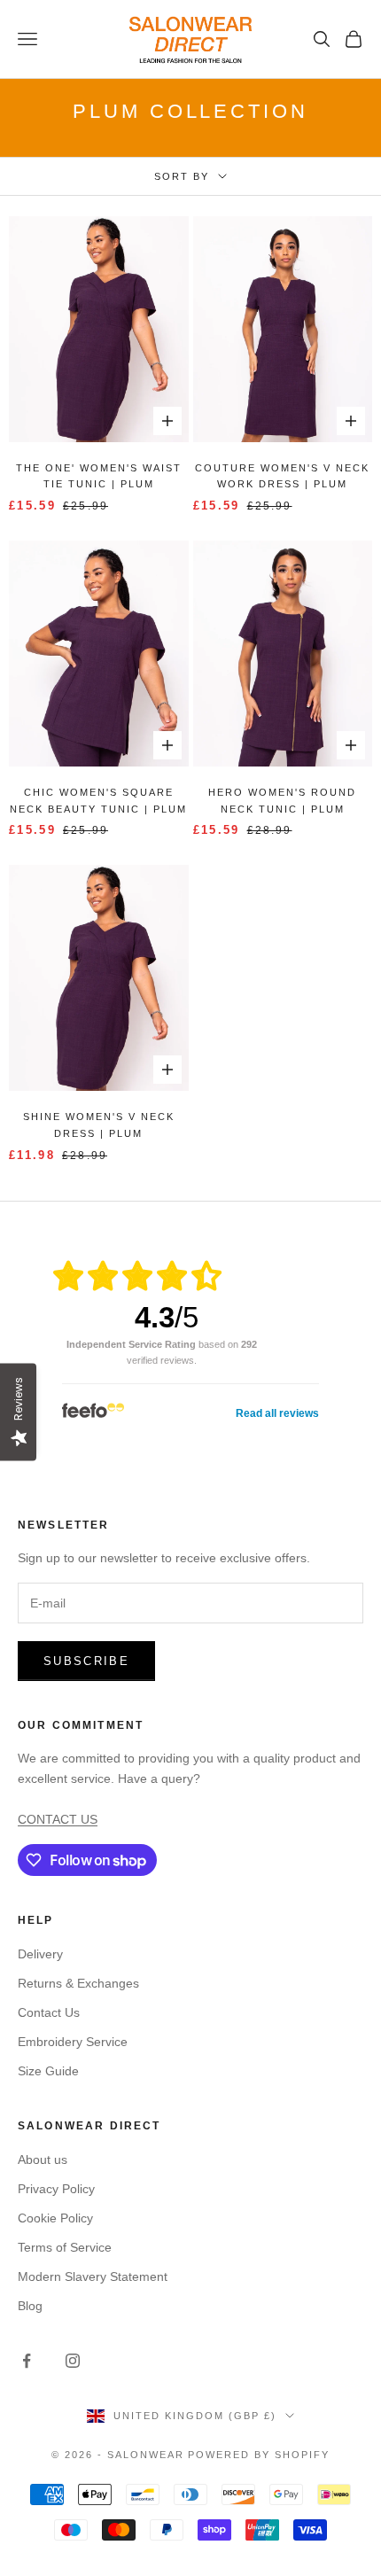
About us (43, 2160)
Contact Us (49, 2012)
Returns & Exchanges (78, 1983)
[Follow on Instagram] (73, 2361)
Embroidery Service (73, 2042)
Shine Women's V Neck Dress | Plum (99, 1125)
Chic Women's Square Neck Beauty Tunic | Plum (98, 801)
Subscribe (86, 1661)
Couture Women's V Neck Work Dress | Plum (282, 476)
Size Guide (48, 2071)
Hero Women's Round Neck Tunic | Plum (282, 801)
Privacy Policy (56, 2189)
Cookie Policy (55, 2218)
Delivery (40, 1954)
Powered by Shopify (259, 2455)
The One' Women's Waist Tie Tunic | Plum (99, 476)
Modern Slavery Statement (93, 2276)
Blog (30, 2306)
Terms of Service (65, 2247)
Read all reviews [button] (277, 1413)
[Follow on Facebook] (27, 2361)
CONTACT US (58, 1819)
